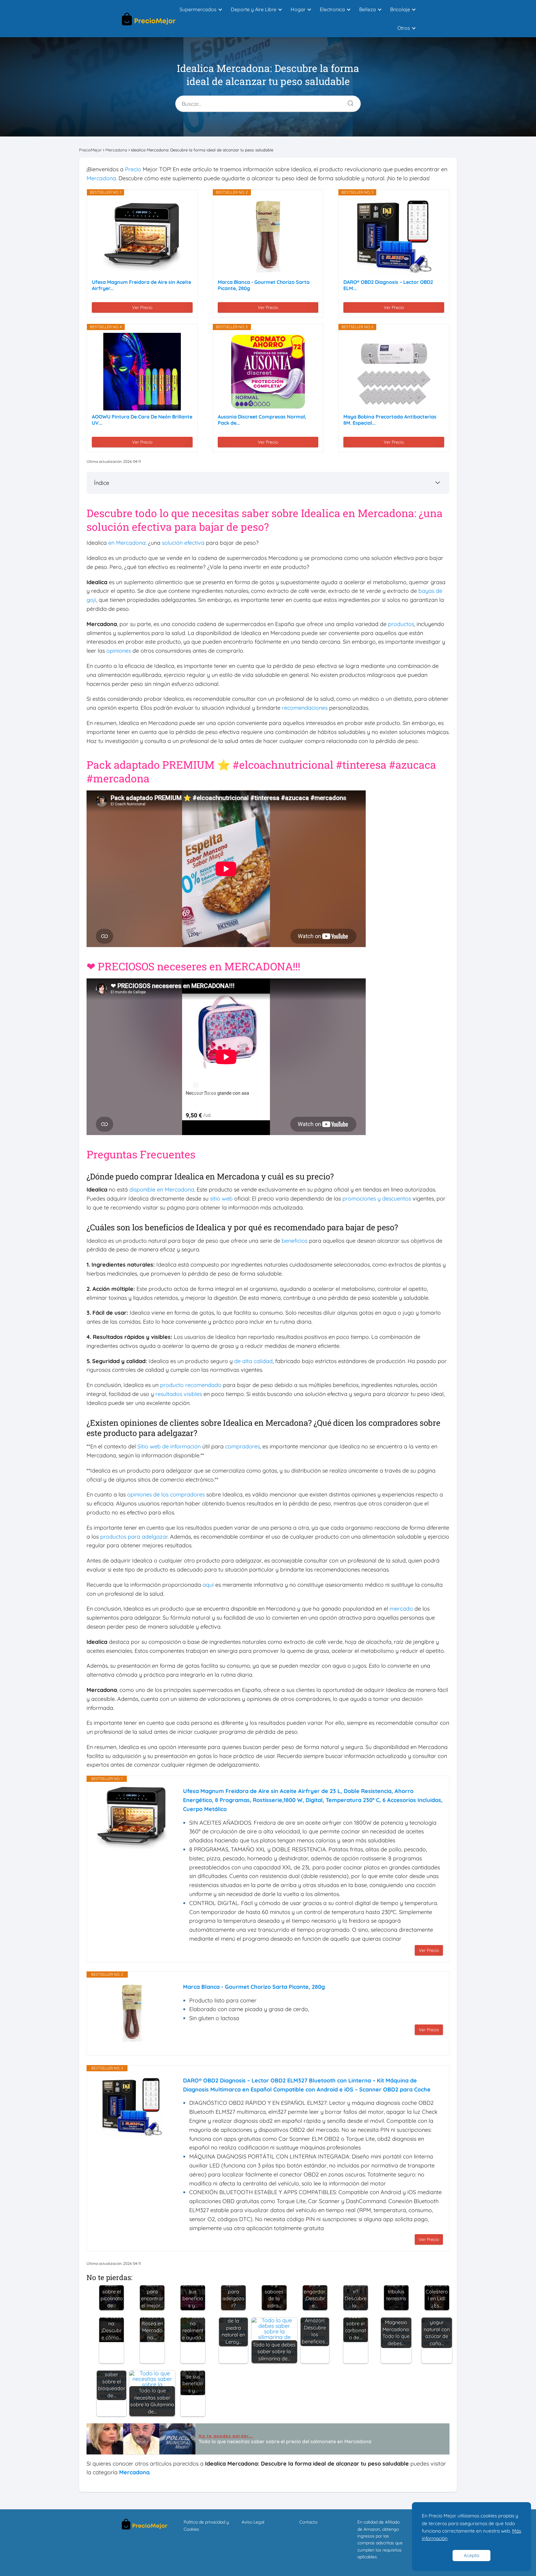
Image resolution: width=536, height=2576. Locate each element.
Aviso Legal (253, 2522)
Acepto (471, 2555)
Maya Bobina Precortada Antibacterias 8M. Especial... (390, 420)
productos (401, 624)
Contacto (308, 2522)
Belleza (368, 9)
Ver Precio (142, 307)
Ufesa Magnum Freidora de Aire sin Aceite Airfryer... (141, 285)
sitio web (221, 1199)
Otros (404, 28)
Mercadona (101, 178)
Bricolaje (400, 9)
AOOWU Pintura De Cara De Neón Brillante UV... (142, 420)
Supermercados (198, 9)
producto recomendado (191, 1385)
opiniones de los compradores (166, 1494)
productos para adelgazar (134, 1537)
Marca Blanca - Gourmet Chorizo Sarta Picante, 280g (264, 285)
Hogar (298, 9)
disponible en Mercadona (162, 1190)
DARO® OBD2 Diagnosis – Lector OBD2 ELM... (388, 285)
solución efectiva (183, 543)
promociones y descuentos (377, 1199)
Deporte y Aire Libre (254, 9)
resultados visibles (179, 1394)
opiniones (119, 651)
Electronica (332, 9)
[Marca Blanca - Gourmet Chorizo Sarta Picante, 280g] (268, 237)
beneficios (295, 1241)
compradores (243, 1446)
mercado (401, 1609)
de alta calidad (253, 1361)
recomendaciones (305, 708)
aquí (208, 1585)
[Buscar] (348, 102)
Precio (133, 169)
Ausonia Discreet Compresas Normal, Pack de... (262, 420)
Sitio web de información (169, 1446)
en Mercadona (127, 543)
